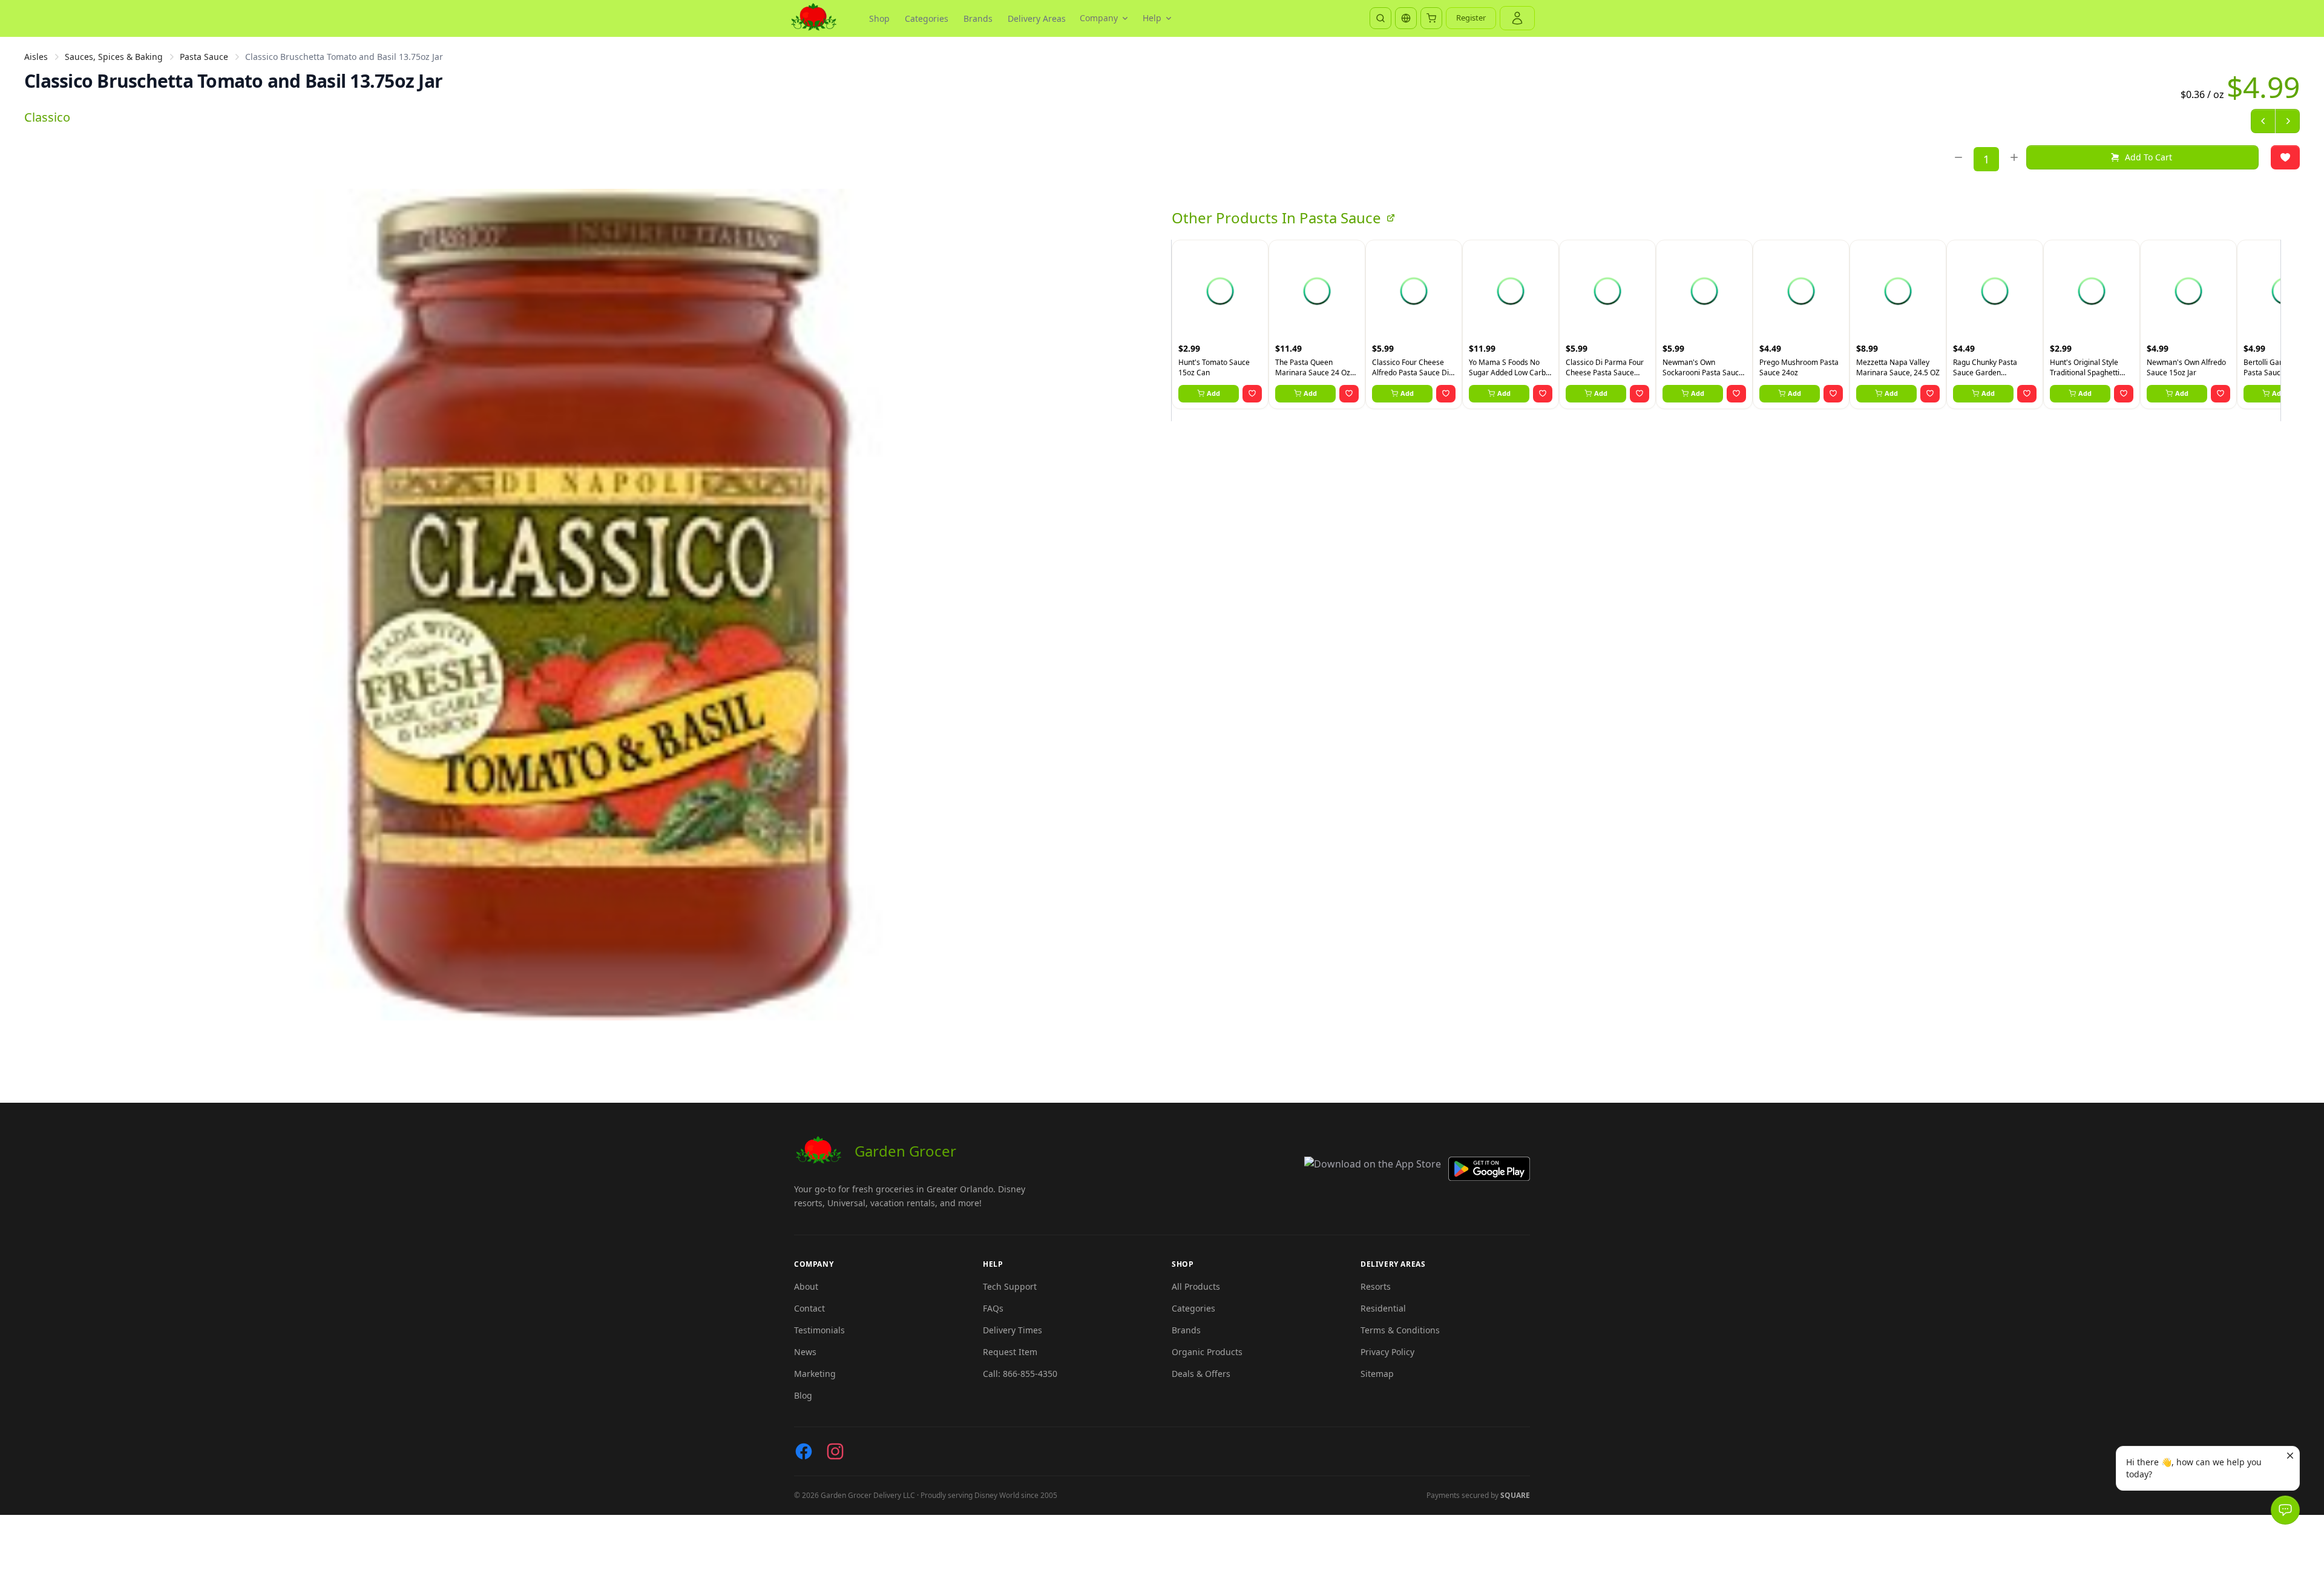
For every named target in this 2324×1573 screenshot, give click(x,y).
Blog (803, 1395)
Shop (879, 18)
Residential (1383, 1308)
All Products (1196, 1286)
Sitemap (1377, 1374)
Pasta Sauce (204, 57)
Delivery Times (1013, 1330)
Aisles (36, 57)
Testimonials (819, 1330)
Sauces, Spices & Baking (114, 57)
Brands (978, 18)
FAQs (993, 1308)
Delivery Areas (1037, 18)
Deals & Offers (1201, 1374)
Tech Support (1010, 1286)
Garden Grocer (905, 1151)
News (805, 1352)
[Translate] (1406, 18)
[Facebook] (804, 1451)
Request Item (1010, 1352)
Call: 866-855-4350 (1020, 1374)
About (806, 1286)
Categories (927, 18)
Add (1213, 393)
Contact (809, 1308)
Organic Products (1207, 1352)
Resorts (1376, 1286)
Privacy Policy (1387, 1352)
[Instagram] (835, 1451)
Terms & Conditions (1400, 1330)
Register (1471, 18)
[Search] (1380, 18)
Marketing (815, 1374)
